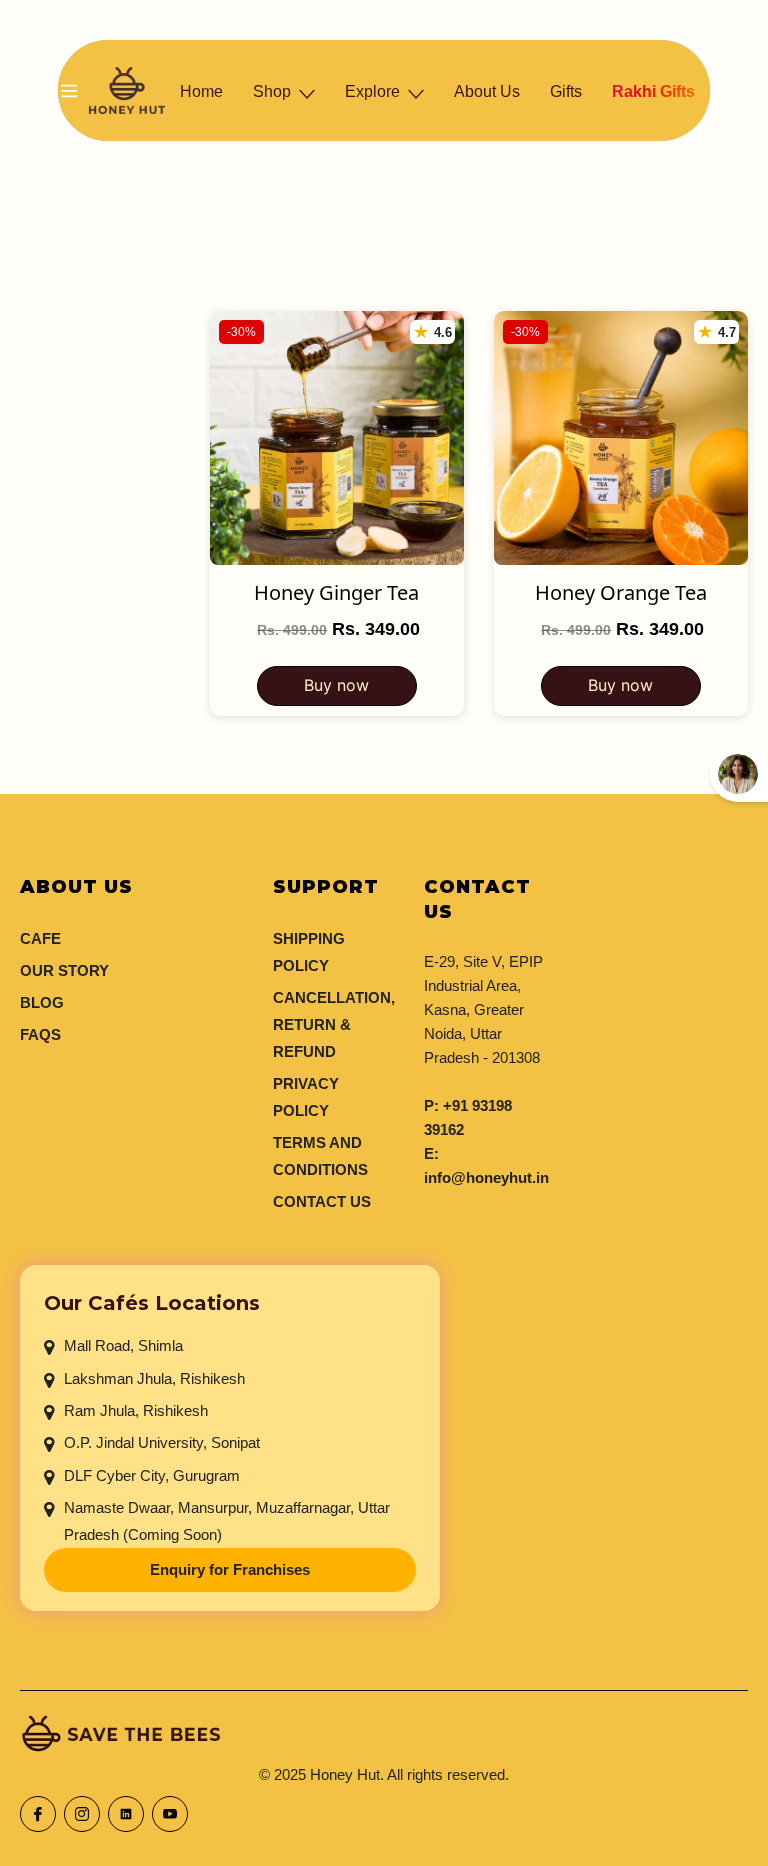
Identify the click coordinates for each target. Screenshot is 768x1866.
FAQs (40, 1034)
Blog (42, 1002)
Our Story (64, 970)
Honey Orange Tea (621, 593)
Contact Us (322, 1201)
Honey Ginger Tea (336, 593)
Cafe (40, 938)
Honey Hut (345, 1774)
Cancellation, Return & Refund (334, 1024)
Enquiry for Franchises (230, 1571)
